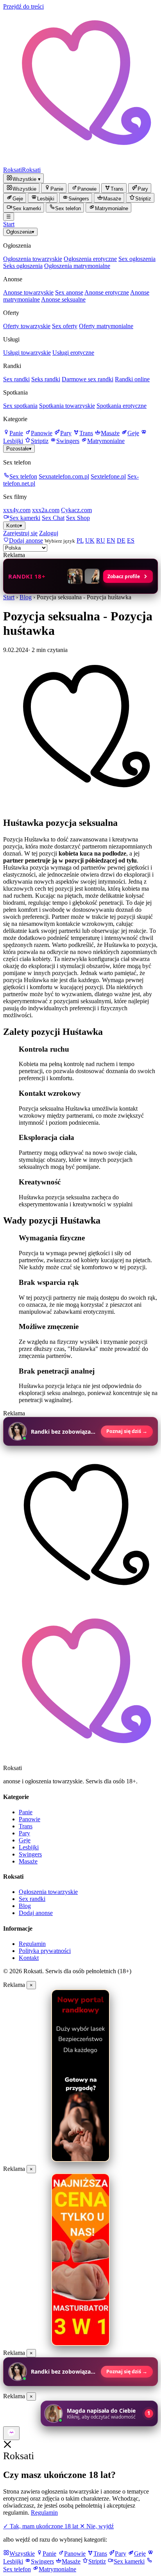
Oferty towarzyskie (27, 326)
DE (121, 540)
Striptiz (40, 441)
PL (80, 540)
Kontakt (29, 1958)
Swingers (68, 441)
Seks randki (46, 379)
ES (131, 540)
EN (111, 540)
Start (9, 224)
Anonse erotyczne (107, 292)
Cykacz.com (76, 510)
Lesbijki (29, 1847)
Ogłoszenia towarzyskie (33, 259)
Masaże (110, 433)
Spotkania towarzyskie (67, 406)
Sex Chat (53, 518)
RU (101, 540)
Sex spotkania (20, 406)
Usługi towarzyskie (27, 353)
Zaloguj (49, 533)
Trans (86, 433)
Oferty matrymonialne (106, 326)
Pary (66, 433)
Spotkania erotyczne (122, 406)
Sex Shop (78, 518)
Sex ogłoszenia (137, 259)
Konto (14, 526)
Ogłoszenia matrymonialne (77, 266)
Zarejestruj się (20, 533)
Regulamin (32, 1944)
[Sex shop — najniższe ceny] (80, 2260)
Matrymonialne (106, 441)
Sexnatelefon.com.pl (64, 476)
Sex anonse (69, 292)
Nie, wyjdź (97, 2526)
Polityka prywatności (45, 1951)
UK (90, 540)
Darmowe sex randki (88, 379)
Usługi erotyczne (73, 353)
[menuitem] (21, 188)
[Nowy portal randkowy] (80, 2076)
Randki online (132, 379)
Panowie (42, 433)
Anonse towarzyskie (28, 292)
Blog (26, 597)
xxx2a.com (46, 510)
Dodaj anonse (36, 1913)
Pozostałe (19, 449)
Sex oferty (65, 326)
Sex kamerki (25, 518)
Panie (16, 433)
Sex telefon (23, 476)
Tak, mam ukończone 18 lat (41, 2526)
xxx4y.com (17, 510)
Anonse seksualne (63, 299)
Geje (133, 433)
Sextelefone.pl (108, 476)
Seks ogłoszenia (23, 266)
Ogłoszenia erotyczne (90, 259)
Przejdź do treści (23, 6)
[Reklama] (11, 2433)
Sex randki (16, 379)
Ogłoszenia (20, 232)
